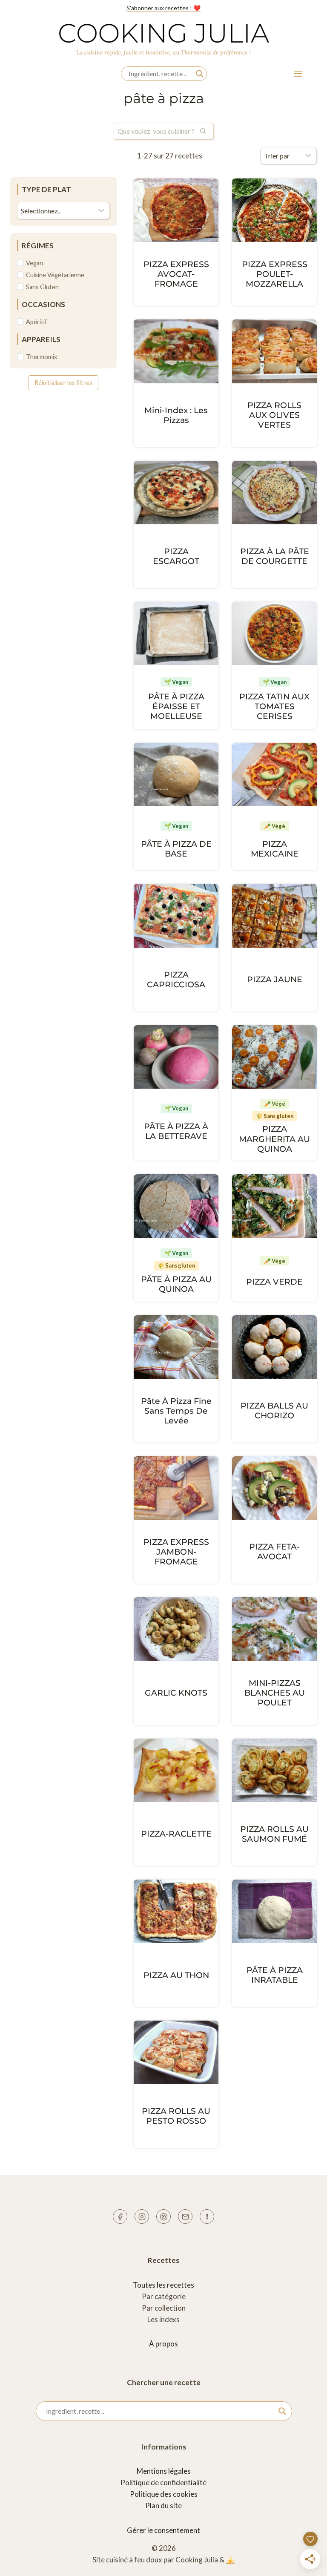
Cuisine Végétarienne (55, 275)
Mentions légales (164, 2471)
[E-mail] (185, 2217)
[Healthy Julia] (207, 2217)
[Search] (203, 131)
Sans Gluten (42, 287)
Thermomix (42, 357)
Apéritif (37, 322)
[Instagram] (142, 2217)
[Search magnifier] (200, 74)
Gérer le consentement (163, 2530)
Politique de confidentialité (163, 2483)
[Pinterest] (163, 2217)
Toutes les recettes (163, 2285)
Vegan (34, 263)
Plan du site (163, 2506)
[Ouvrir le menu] (298, 73)
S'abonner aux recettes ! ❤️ (163, 8)
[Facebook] (120, 2217)
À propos (163, 2344)
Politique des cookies (164, 2494)
